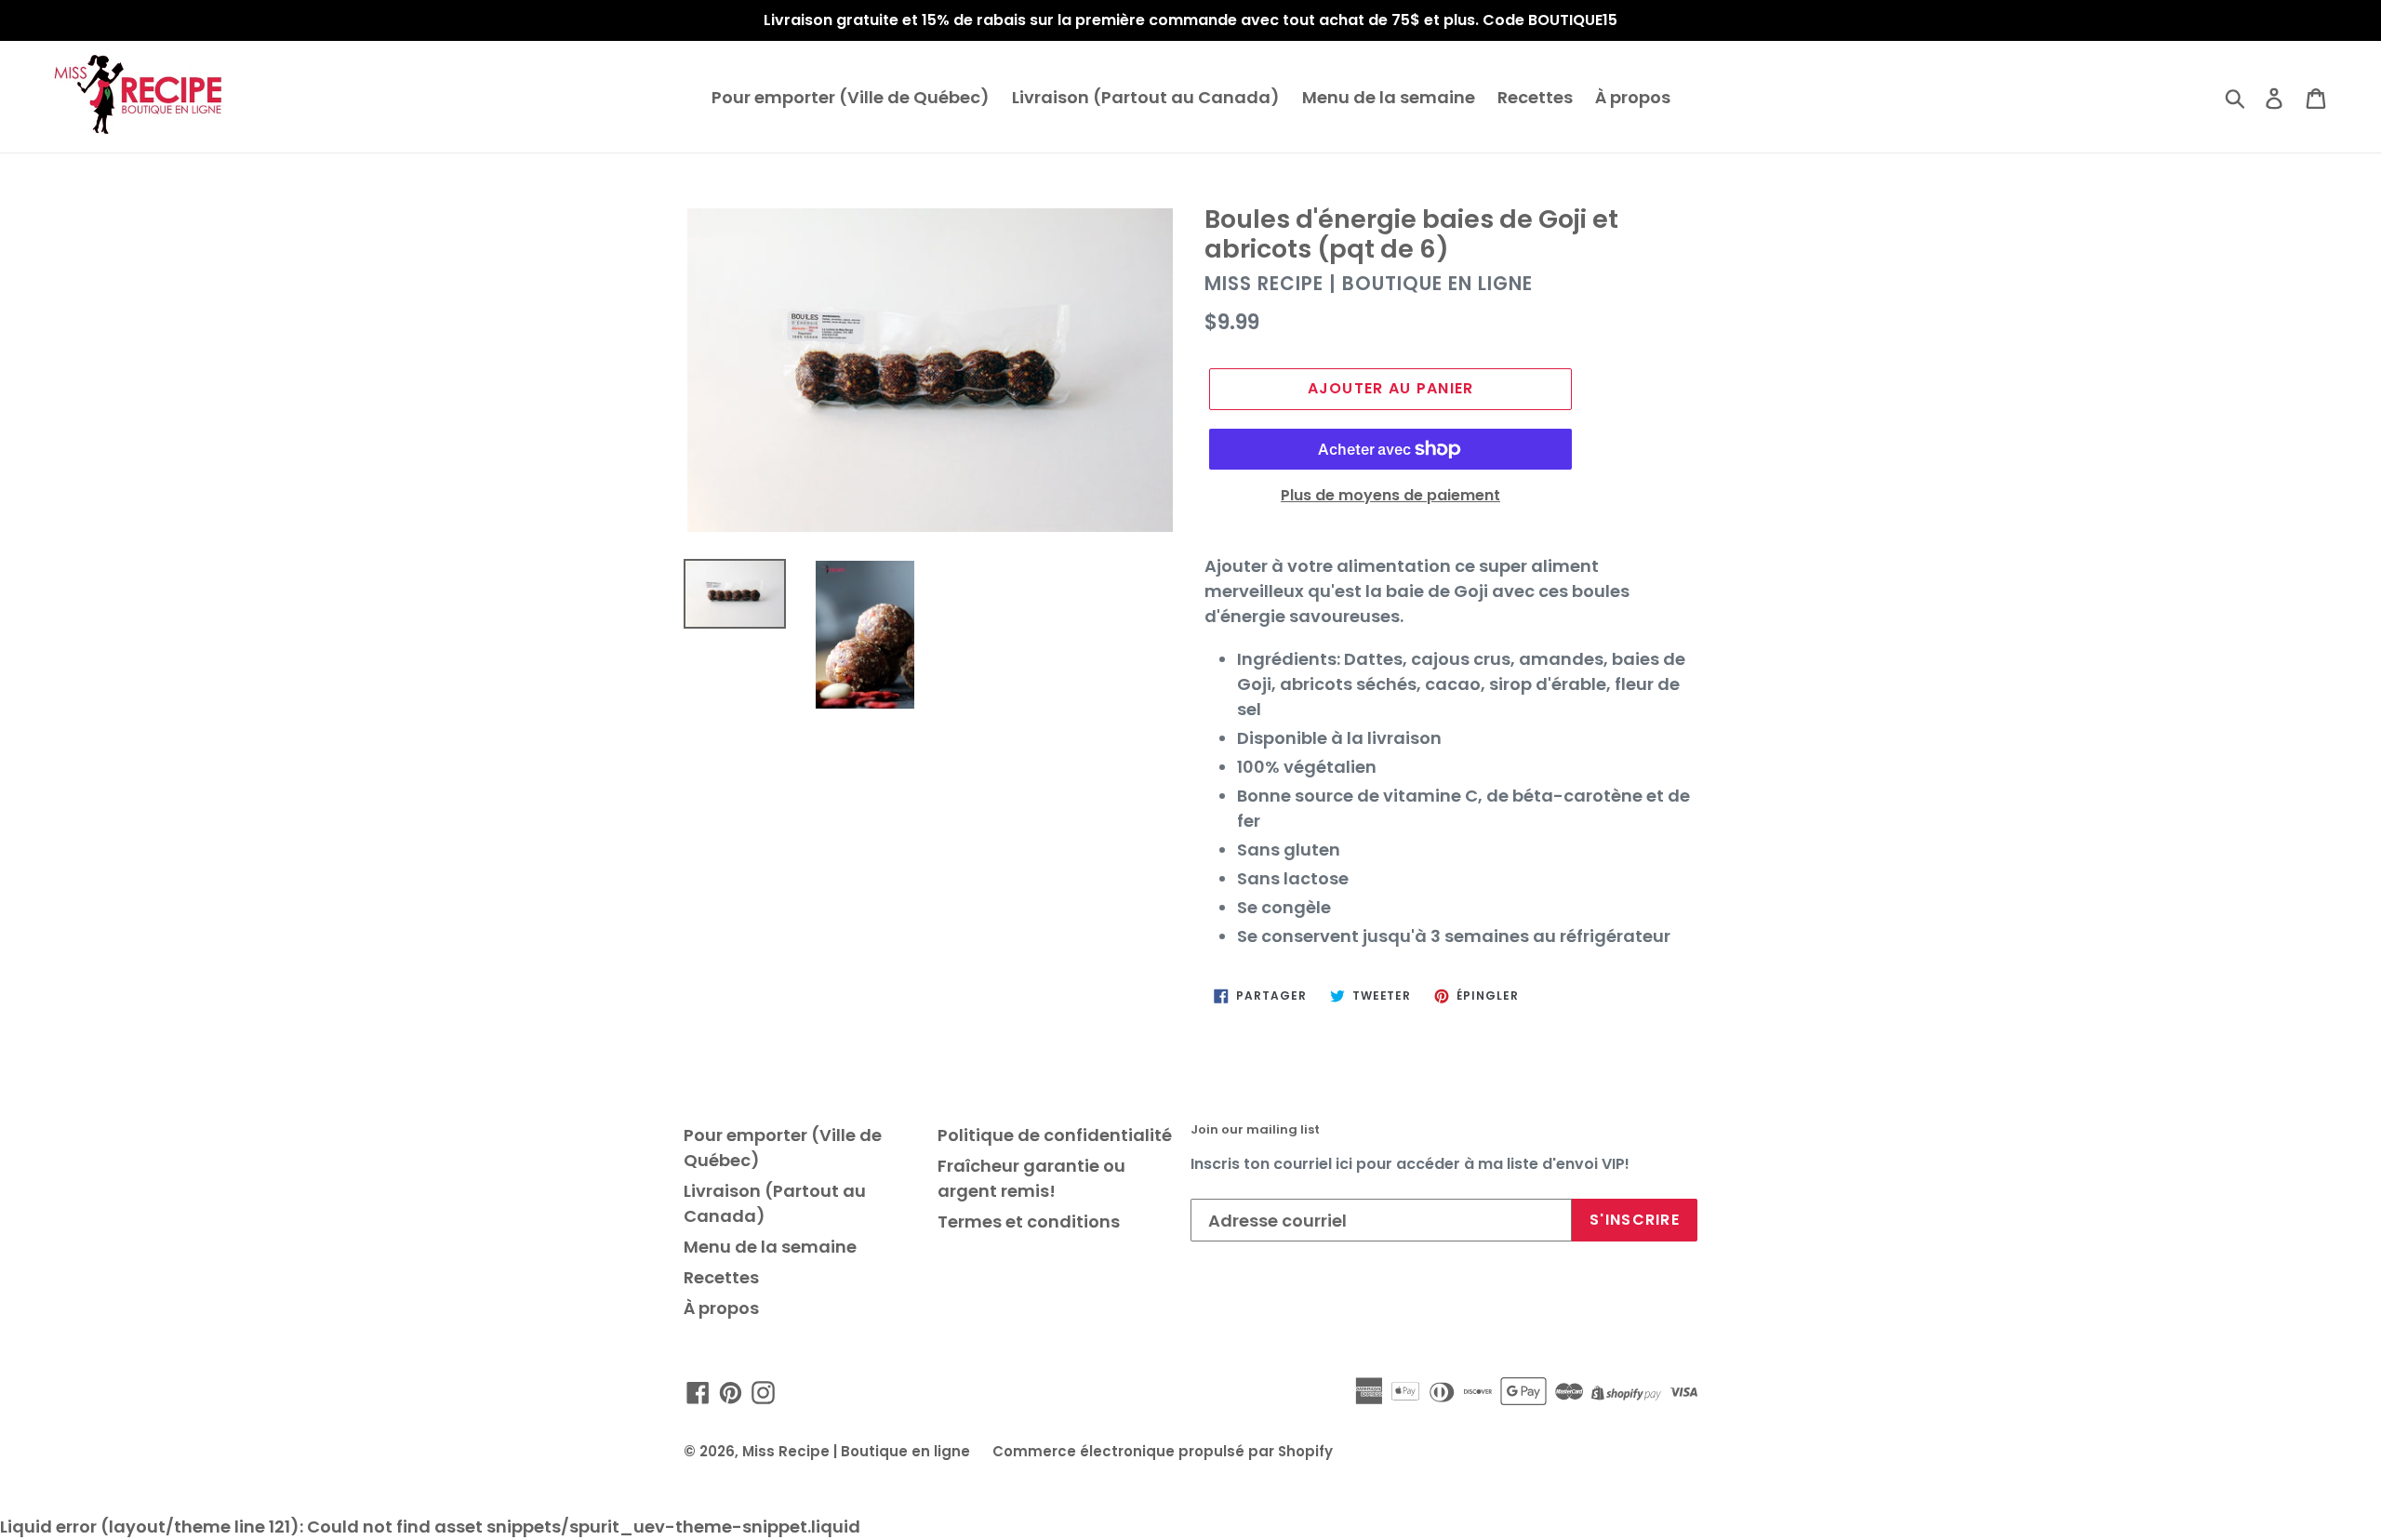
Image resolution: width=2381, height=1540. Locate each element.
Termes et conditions (1029, 1221)
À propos (1633, 97)
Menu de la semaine (1389, 97)
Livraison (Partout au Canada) (1146, 97)
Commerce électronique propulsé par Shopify (1163, 1451)
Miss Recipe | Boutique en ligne (856, 1451)
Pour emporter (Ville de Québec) (851, 97)
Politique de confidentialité (1055, 1135)
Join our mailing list (1255, 1130)
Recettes (1535, 97)
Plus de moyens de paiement (1390, 495)
